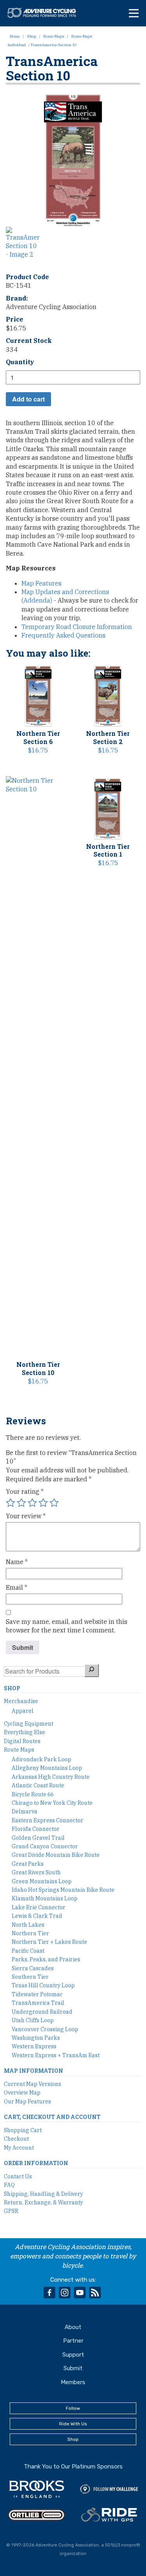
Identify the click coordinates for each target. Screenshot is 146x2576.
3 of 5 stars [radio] (32, 1503)
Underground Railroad (42, 2012)
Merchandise (21, 1701)
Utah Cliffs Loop (33, 2020)
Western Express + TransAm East (56, 2055)
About (73, 2327)
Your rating (25, 1491)
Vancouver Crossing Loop (45, 2029)
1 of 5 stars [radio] (11, 1503)
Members (73, 2382)
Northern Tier (30, 1933)
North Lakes (28, 1925)
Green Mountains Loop (42, 1881)
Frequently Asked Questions (63, 635)
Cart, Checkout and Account (52, 2117)
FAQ (9, 2185)
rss (95, 2293)
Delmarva (25, 1811)
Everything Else (25, 1732)
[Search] (91, 1670)
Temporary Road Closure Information (77, 627)
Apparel (23, 1711)
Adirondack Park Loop (41, 1759)
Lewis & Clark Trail (37, 1916)
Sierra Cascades (33, 1968)
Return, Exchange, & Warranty (43, 2202)
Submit (73, 2368)
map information (33, 2071)
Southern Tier (30, 1977)
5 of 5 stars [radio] (54, 1503)
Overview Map (22, 2093)
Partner (73, 2341)
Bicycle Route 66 (33, 1794)
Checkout (16, 2139)
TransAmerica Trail (38, 2003)
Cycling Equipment (29, 1724)
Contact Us (18, 2176)
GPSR (11, 2211)
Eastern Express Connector (47, 1820)
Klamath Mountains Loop (45, 1898)
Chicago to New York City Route (52, 1803)
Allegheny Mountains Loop (47, 1768)
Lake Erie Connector (39, 1907)
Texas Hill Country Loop (43, 1985)
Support (73, 2355)
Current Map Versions (33, 2084)
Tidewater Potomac (37, 1994)
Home (15, 36)
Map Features (41, 583)
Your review (26, 1516)
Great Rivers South (36, 1872)
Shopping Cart (23, 2130)
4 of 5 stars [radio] (43, 1503)
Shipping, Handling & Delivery (43, 2194)
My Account (19, 2148)
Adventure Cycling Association (45, 13)
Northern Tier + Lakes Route (49, 1942)
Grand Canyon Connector (45, 1846)
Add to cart (28, 399)
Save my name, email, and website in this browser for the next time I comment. (67, 1626)
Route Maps (54, 36)
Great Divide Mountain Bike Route (56, 1855)
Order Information (36, 2163)
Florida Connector (36, 1829)
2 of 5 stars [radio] (21, 1503)
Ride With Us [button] (73, 2424)
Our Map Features (27, 2101)
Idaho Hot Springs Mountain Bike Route (63, 1890)
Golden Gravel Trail (38, 1838)
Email (17, 1587)
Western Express (34, 2046)
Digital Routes (22, 1741)
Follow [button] (73, 2408)
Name (17, 1562)
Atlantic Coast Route (38, 1785)
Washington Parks (36, 2038)
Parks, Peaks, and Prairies (46, 1959)
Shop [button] (73, 2439)
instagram (65, 2293)
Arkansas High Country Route (51, 1777)
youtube (80, 2293)
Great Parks (28, 1864)
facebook (49, 2293)
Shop (32, 36)
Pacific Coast (28, 1951)
